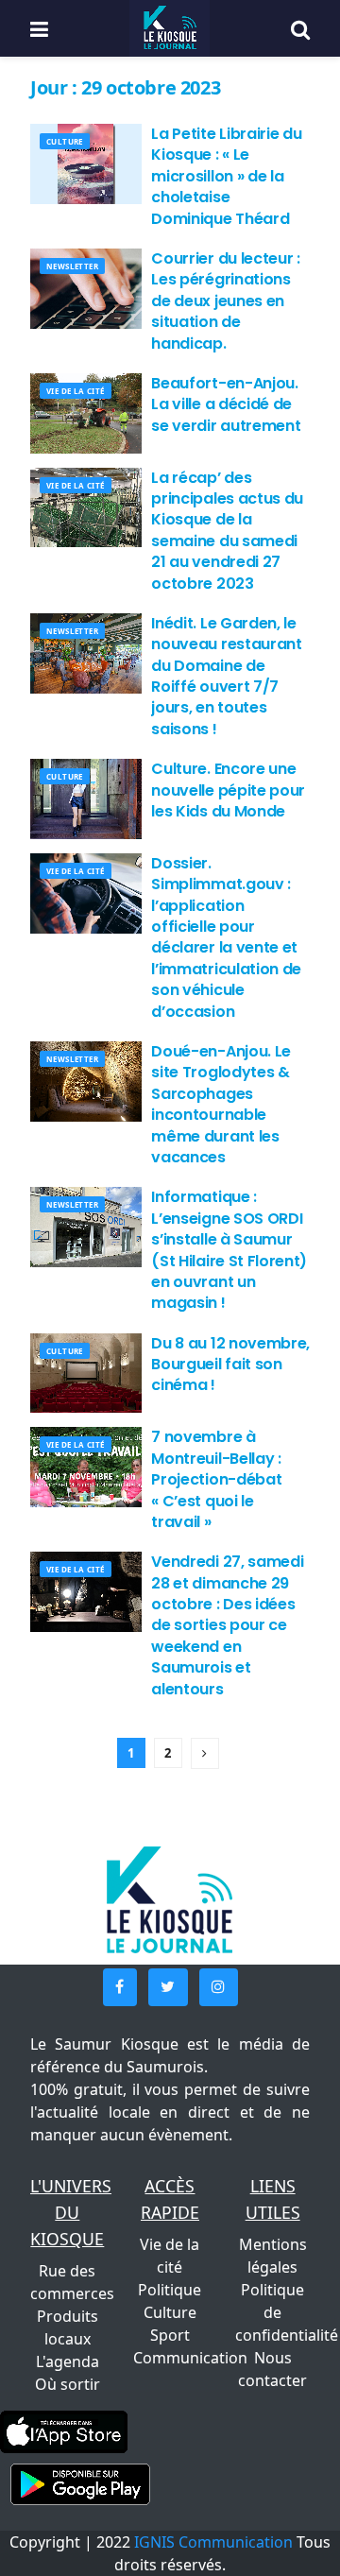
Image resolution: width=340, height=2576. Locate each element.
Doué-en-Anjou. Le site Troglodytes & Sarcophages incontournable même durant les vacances (221, 1104)
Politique (170, 2290)
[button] (120, 1987)
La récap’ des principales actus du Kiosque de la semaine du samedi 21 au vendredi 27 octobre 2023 (227, 531)
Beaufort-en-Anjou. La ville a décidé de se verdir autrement (226, 404)
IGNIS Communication (213, 2542)
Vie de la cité (76, 391)
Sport (170, 2335)
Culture (65, 141)
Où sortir (68, 2384)
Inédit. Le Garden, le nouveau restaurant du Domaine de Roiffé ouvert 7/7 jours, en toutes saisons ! (226, 676)
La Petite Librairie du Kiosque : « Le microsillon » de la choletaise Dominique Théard (226, 176)
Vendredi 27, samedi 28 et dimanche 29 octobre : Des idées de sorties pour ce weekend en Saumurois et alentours (227, 1625)
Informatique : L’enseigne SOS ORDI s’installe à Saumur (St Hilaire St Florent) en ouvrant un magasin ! (229, 1250)
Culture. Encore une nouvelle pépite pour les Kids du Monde (228, 790)
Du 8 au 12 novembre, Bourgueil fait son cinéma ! (230, 1365)
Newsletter (72, 266)
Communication (190, 2358)
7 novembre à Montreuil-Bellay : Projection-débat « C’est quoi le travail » (216, 1479)
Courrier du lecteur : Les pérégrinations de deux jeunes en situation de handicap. (225, 301)
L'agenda (68, 2361)
